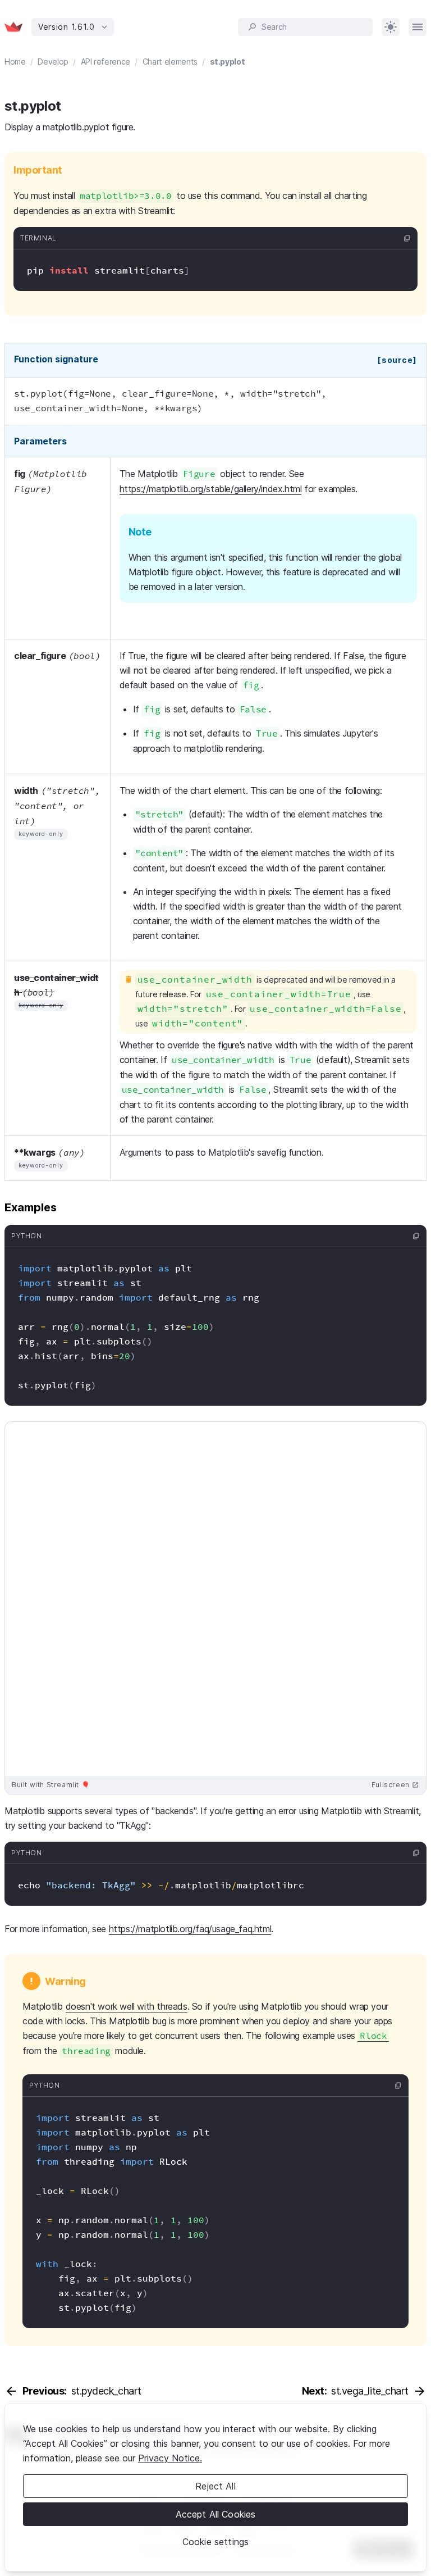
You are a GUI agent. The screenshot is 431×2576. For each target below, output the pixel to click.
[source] (397, 360)
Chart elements (170, 62)
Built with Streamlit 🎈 (51, 1785)
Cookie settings (215, 2542)
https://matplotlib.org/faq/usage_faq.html (190, 1929)
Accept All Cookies (216, 2514)
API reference (106, 62)
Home (15, 62)
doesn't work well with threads (127, 2006)
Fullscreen (395, 1785)
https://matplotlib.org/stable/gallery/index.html (211, 489)
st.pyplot (228, 62)
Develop (53, 62)
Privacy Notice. (170, 2458)
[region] (215, 2487)
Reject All (215, 2486)
